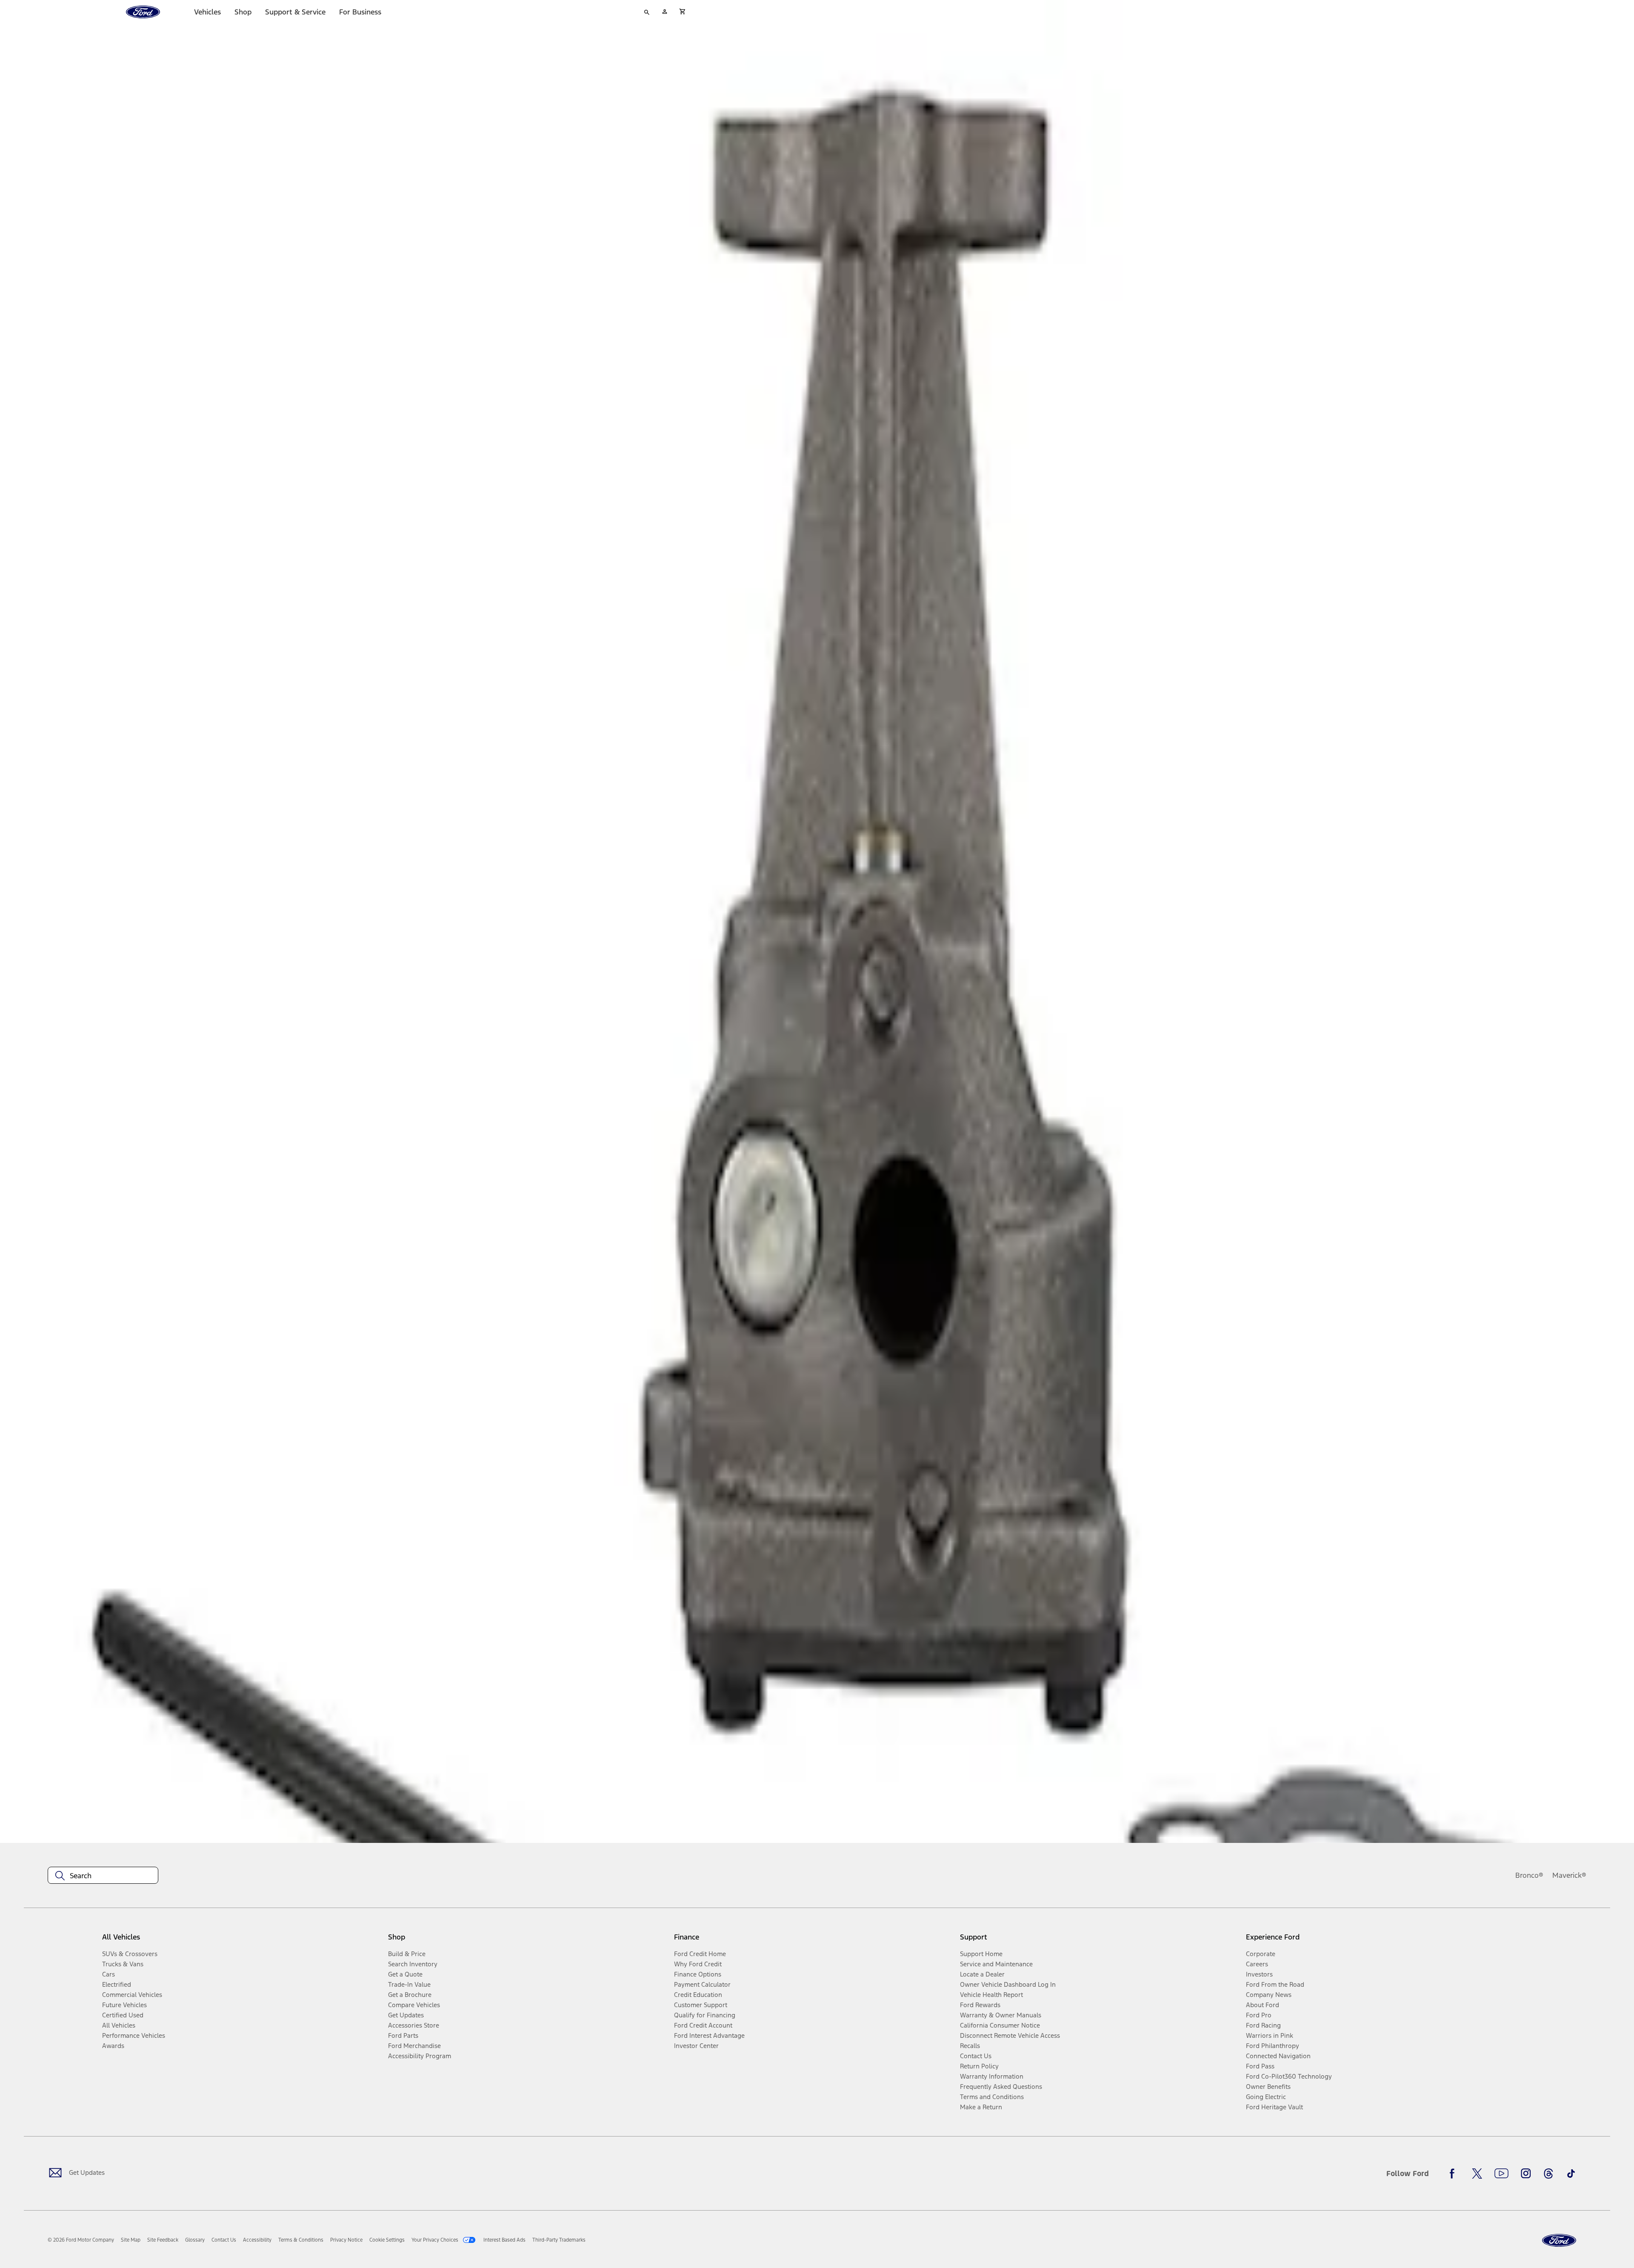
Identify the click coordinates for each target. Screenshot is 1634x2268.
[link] (131, 2240)
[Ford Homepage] (1559, 2241)
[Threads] (1548, 2174)
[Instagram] (1526, 2174)
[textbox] (103, 1876)
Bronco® (1529, 1875)
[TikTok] (1571, 2174)
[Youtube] (1501, 2174)
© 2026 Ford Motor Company (81, 2240)
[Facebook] (1454, 2174)
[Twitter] (1477, 2174)
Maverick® (1569, 1875)
